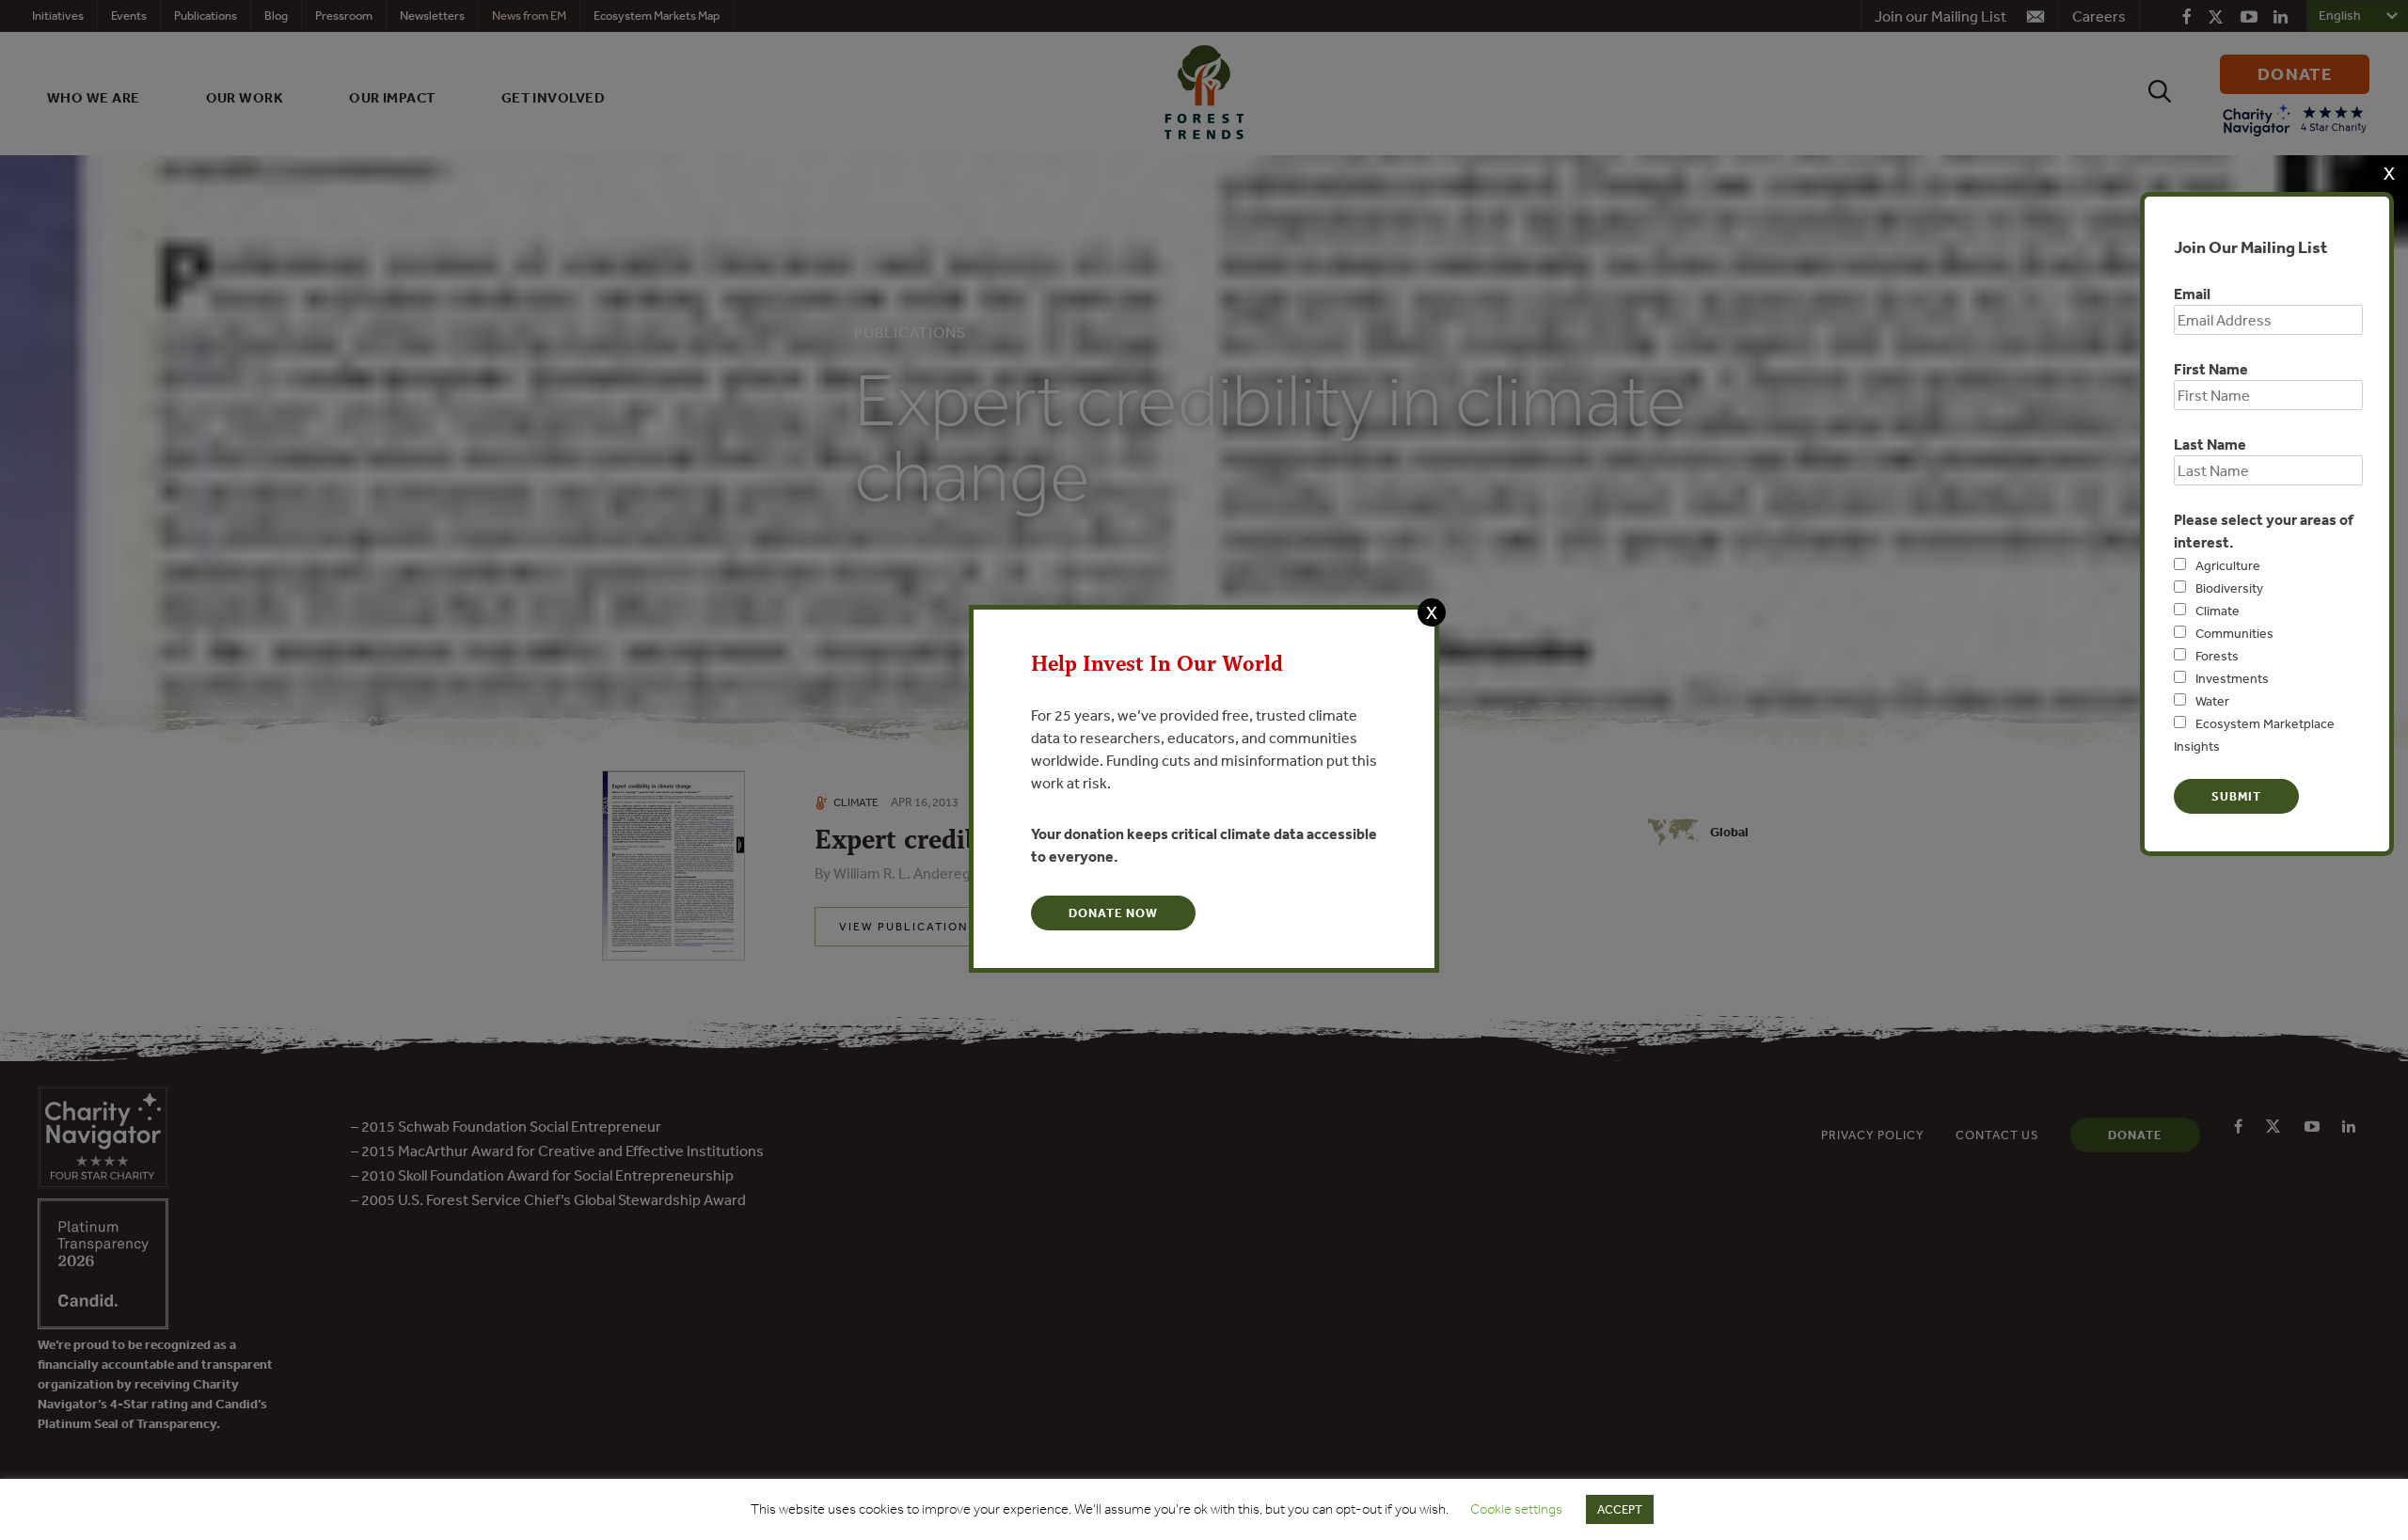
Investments (2232, 678)
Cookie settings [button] (1516, 1509)
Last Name (2210, 444)
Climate (2218, 611)
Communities (2234, 633)
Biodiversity (2229, 588)
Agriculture (2228, 565)
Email (2192, 294)
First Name (2211, 369)
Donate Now (1113, 913)
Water (2212, 701)
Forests (2217, 656)
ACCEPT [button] (1620, 1509)
